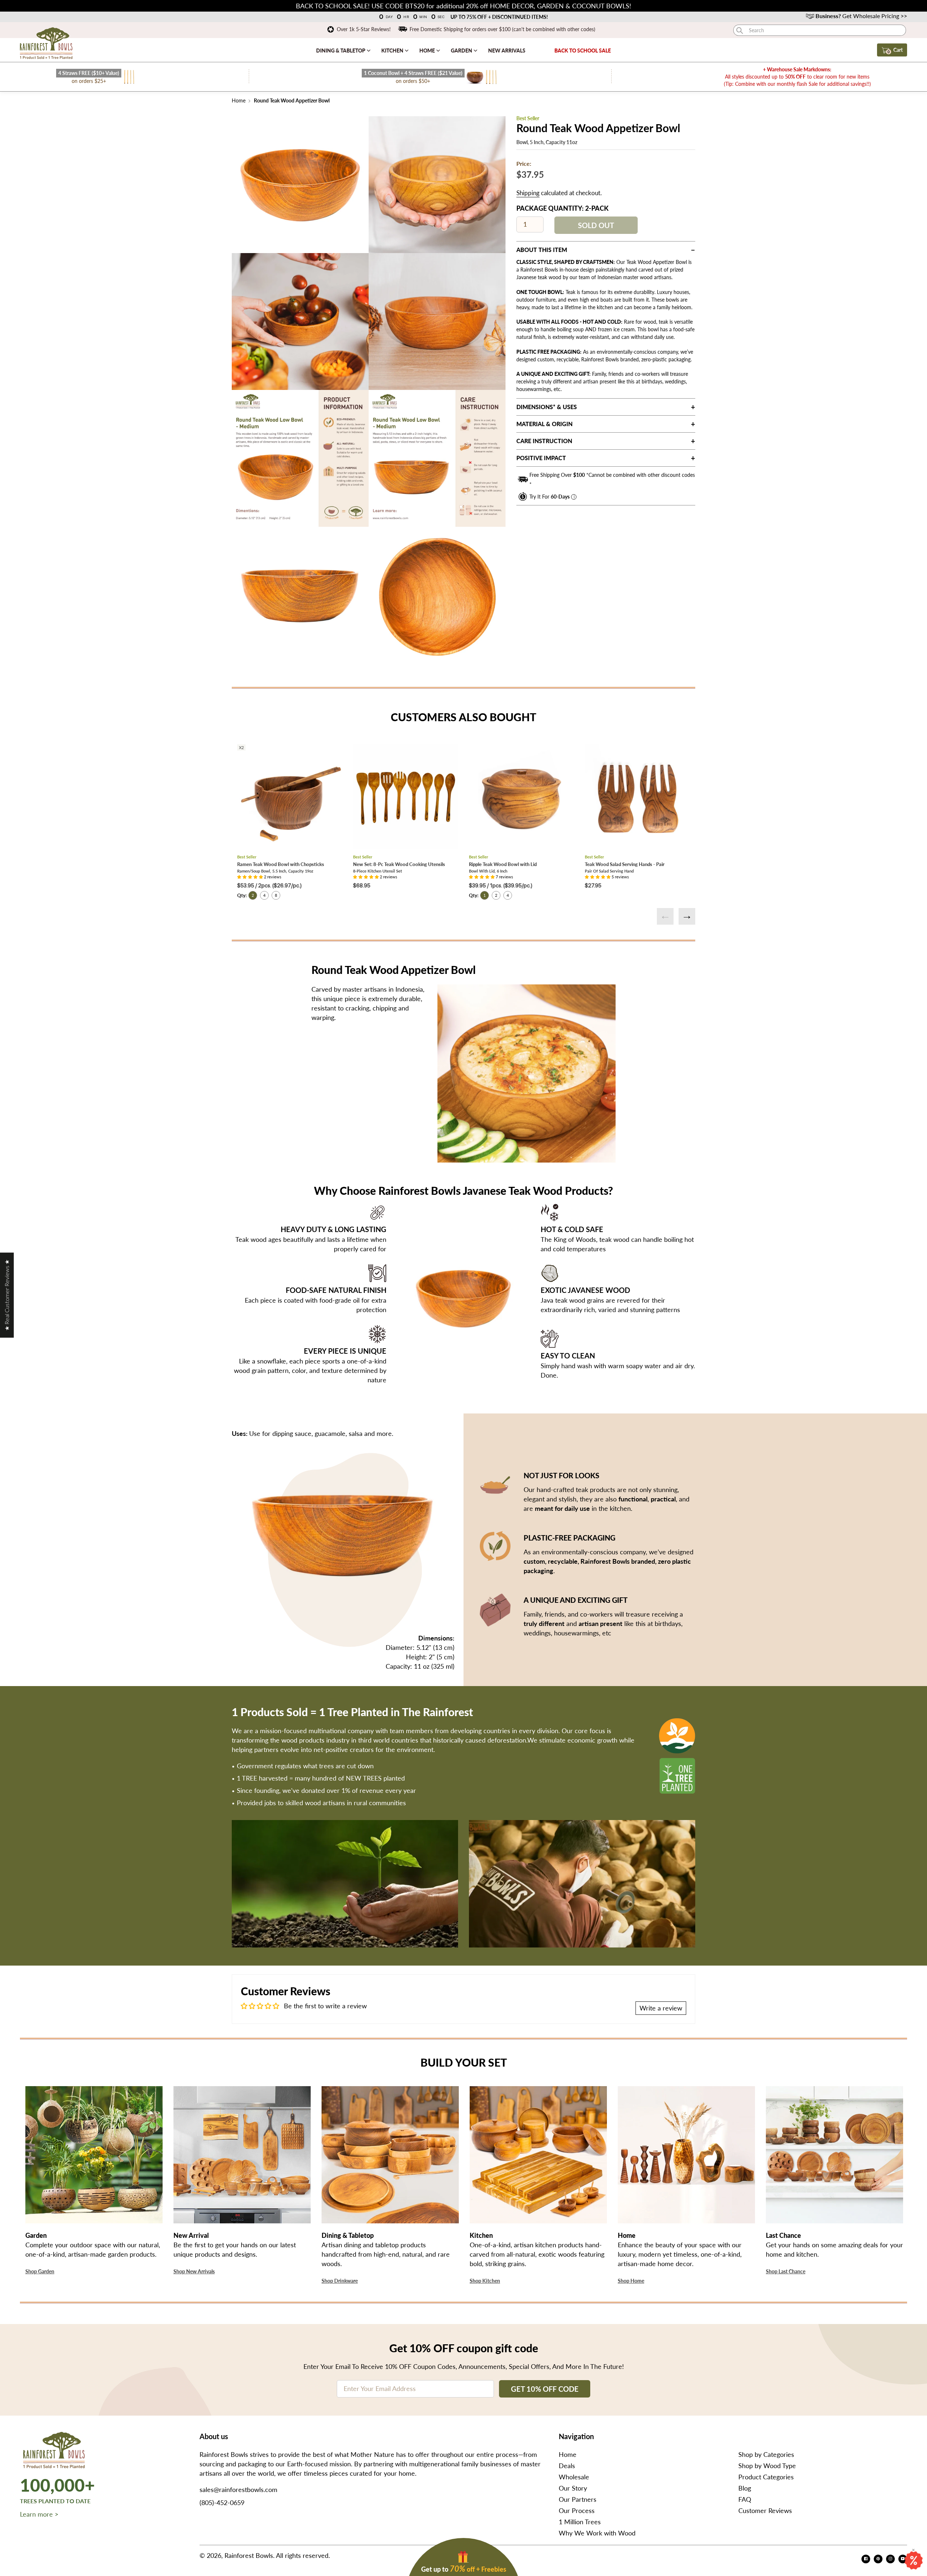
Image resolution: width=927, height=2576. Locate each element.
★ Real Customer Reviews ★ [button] (7, 1295)
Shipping (528, 193)
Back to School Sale (583, 51)
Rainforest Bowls (249, 2555)
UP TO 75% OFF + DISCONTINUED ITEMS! (499, 17)
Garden (462, 51)
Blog (745, 2488)
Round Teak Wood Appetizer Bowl (291, 100)
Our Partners (578, 2499)
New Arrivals (507, 51)
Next (687, 916)
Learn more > (39, 2514)
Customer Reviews (765, 2510)
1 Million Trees (580, 2522)
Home (428, 51)
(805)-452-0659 (222, 2503)
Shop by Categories (766, 2454)
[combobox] (820, 30)
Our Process (577, 2510)
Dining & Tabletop (341, 51)
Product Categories (766, 2477)
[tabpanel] (300, 185)
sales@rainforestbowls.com (238, 2489)
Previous (665, 916)
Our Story (573, 2488)
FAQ (745, 2499)
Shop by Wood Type (767, 2466)
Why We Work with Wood (597, 2533)
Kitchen (393, 51)
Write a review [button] (661, 2008)
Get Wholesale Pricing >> (861, 16)
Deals (567, 2466)
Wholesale (574, 2477)
